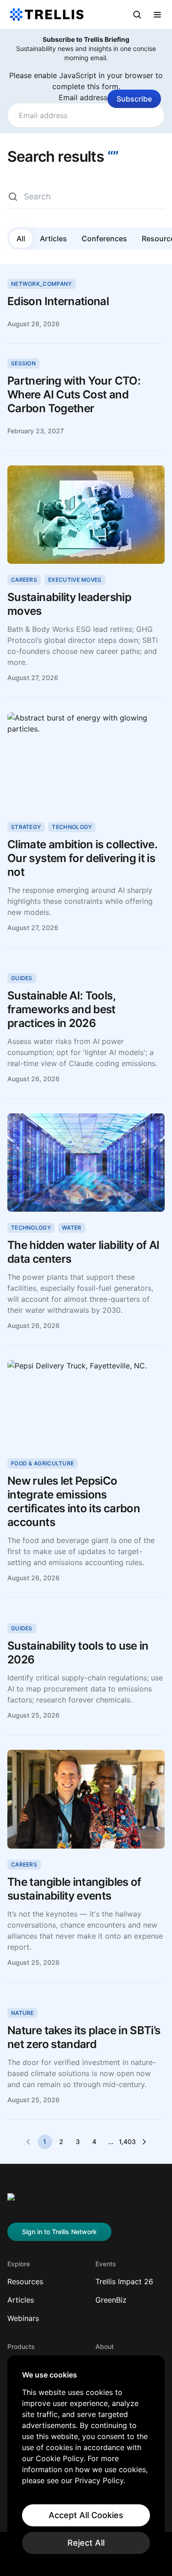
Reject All (86, 2543)
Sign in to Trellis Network (59, 2232)
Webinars (23, 2318)
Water (72, 1228)
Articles (53, 238)
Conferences (104, 238)
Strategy (26, 827)
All (21, 238)
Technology (72, 827)
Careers (24, 580)
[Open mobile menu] (157, 15)
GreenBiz (111, 2300)
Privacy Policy (99, 2480)
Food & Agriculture (42, 1463)
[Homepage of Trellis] (21, 2202)
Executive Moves (75, 580)
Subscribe (134, 99)
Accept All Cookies (86, 2515)
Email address (86, 97)
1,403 (128, 2142)
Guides (22, 978)
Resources (25, 2281)
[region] (86, 2462)
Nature (22, 2013)
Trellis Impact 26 (124, 2281)
